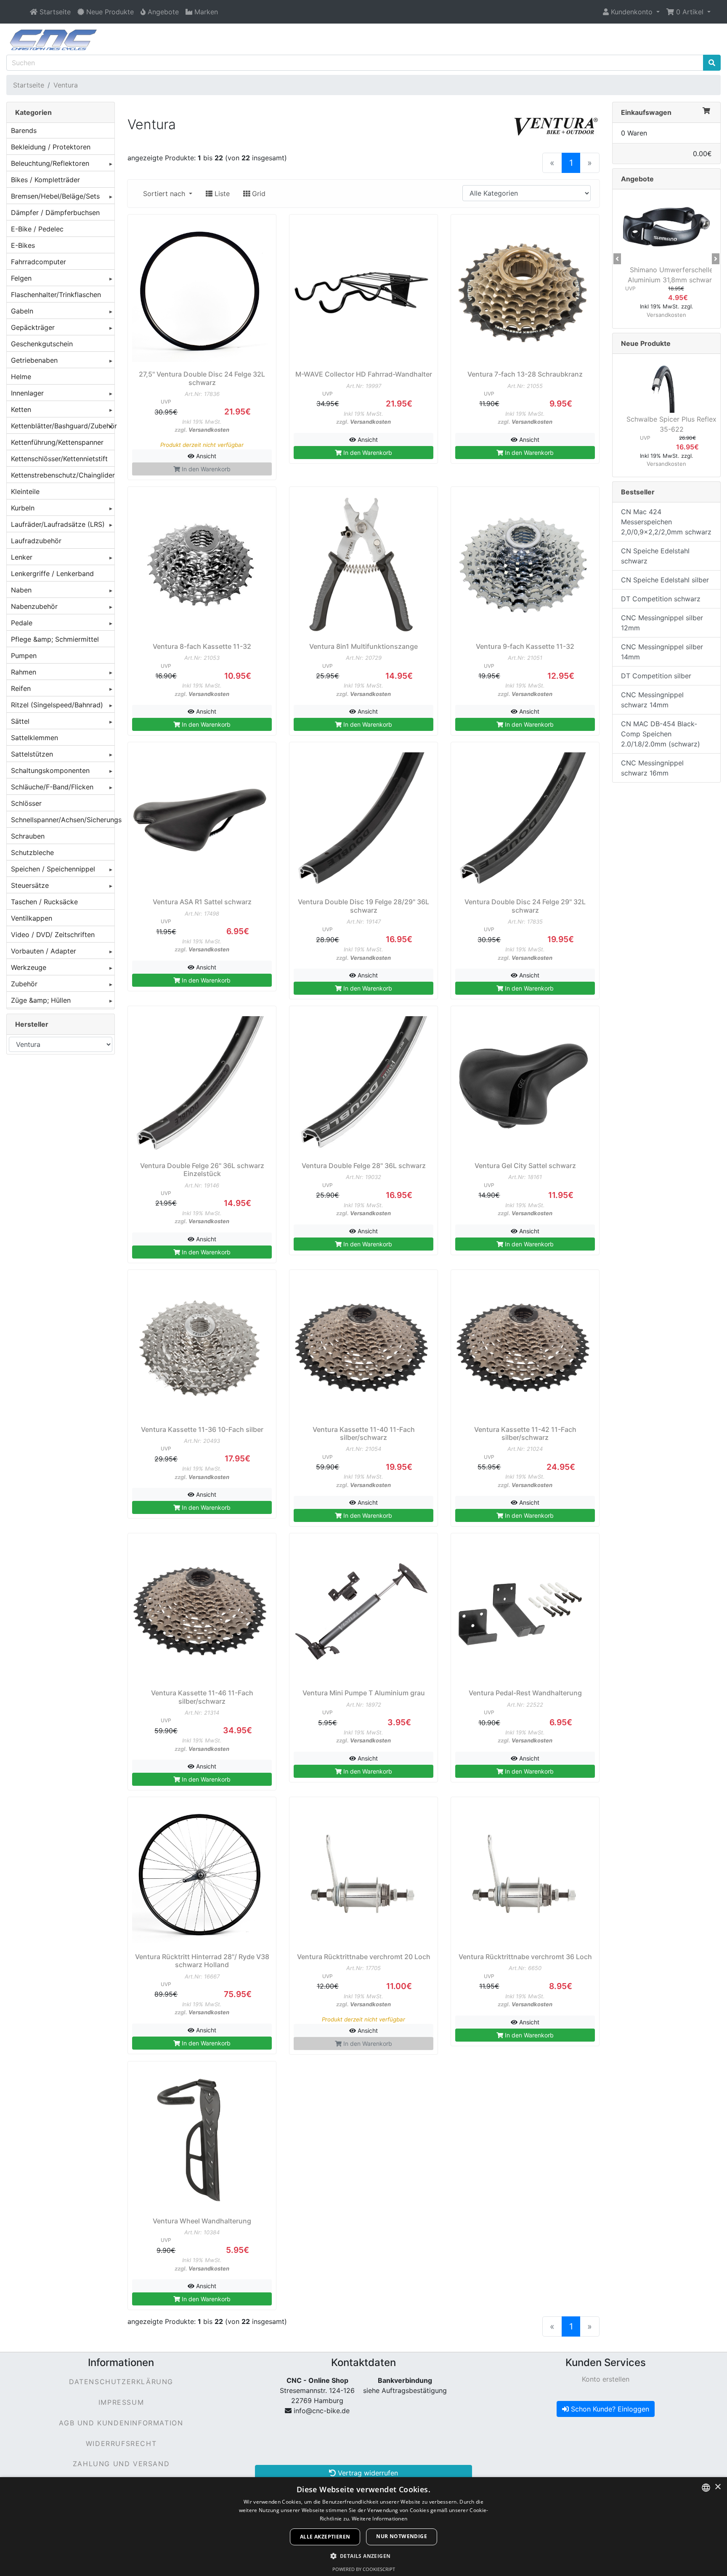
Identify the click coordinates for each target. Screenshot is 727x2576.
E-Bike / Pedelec (37, 229)
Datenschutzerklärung (121, 2382)
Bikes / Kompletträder (45, 180)
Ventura (66, 85)
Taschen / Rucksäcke (44, 902)
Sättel (20, 721)
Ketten (21, 409)
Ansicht (205, 456)
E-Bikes (23, 245)
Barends (24, 130)
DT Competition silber (656, 676)
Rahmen (24, 672)
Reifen (21, 688)
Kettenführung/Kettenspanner (57, 442)
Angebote (637, 179)
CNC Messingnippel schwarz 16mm (652, 768)
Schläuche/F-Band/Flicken (52, 787)
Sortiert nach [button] (165, 194)
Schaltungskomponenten (50, 770)
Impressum (121, 2402)
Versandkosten (209, 430)
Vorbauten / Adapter (44, 951)
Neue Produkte (646, 343)
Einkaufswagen (646, 112)
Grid (258, 194)
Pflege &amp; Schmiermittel (55, 639)
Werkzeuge (29, 967)
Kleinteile (25, 491)
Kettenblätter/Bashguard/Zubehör (63, 426)
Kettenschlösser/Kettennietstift (59, 459)
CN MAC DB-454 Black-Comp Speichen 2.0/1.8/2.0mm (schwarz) (661, 734)
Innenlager (27, 393)
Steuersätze (30, 885)
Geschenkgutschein (42, 344)
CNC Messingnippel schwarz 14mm (652, 700)
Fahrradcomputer (38, 262)
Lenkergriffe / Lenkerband (52, 574)
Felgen (21, 278)
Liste (221, 194)
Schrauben (28, 836)
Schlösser (26, 803)
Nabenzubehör (34, 606)
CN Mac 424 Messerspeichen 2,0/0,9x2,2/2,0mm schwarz (666, 522)
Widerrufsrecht (121, 2443)
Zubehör (24, 984)
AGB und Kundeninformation (121, 2423)
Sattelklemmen (34, 738)
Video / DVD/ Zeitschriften (53, 935)
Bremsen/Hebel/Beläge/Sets (55, 196)
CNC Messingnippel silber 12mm (662, 623)
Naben (21, 590)
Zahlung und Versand (121, 2464)
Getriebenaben (34, 360)
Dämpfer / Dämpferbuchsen (55, 212)
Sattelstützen (32, 754)
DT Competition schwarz (661, 599)
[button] (631, 12)
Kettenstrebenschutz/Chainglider (63, 475)
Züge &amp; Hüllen (41, 1000)
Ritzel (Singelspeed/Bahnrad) (57, 705)
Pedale (22, 623)
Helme (21, 377)
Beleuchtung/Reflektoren (50, 163)
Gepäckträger (33, 327)
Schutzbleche (32, 852)
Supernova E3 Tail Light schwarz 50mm (671, 275)
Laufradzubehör (36, 541)
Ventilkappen (32, 918)
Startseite (29, 85)
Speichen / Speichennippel (53, 869)
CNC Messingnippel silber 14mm (662, 652)
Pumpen (24, 656)
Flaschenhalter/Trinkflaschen (56, 295)
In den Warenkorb (367, 453)
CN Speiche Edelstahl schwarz (655, 556)
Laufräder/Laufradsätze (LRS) (58, 524)
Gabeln (22, 311)
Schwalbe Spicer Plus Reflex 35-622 (671, 424)
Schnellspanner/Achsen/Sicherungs (63, 820)
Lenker (22, 557)
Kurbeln (23, 508)
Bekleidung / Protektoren (51, 147)
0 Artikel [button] (690, 12)
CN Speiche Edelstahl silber (665, 580)
